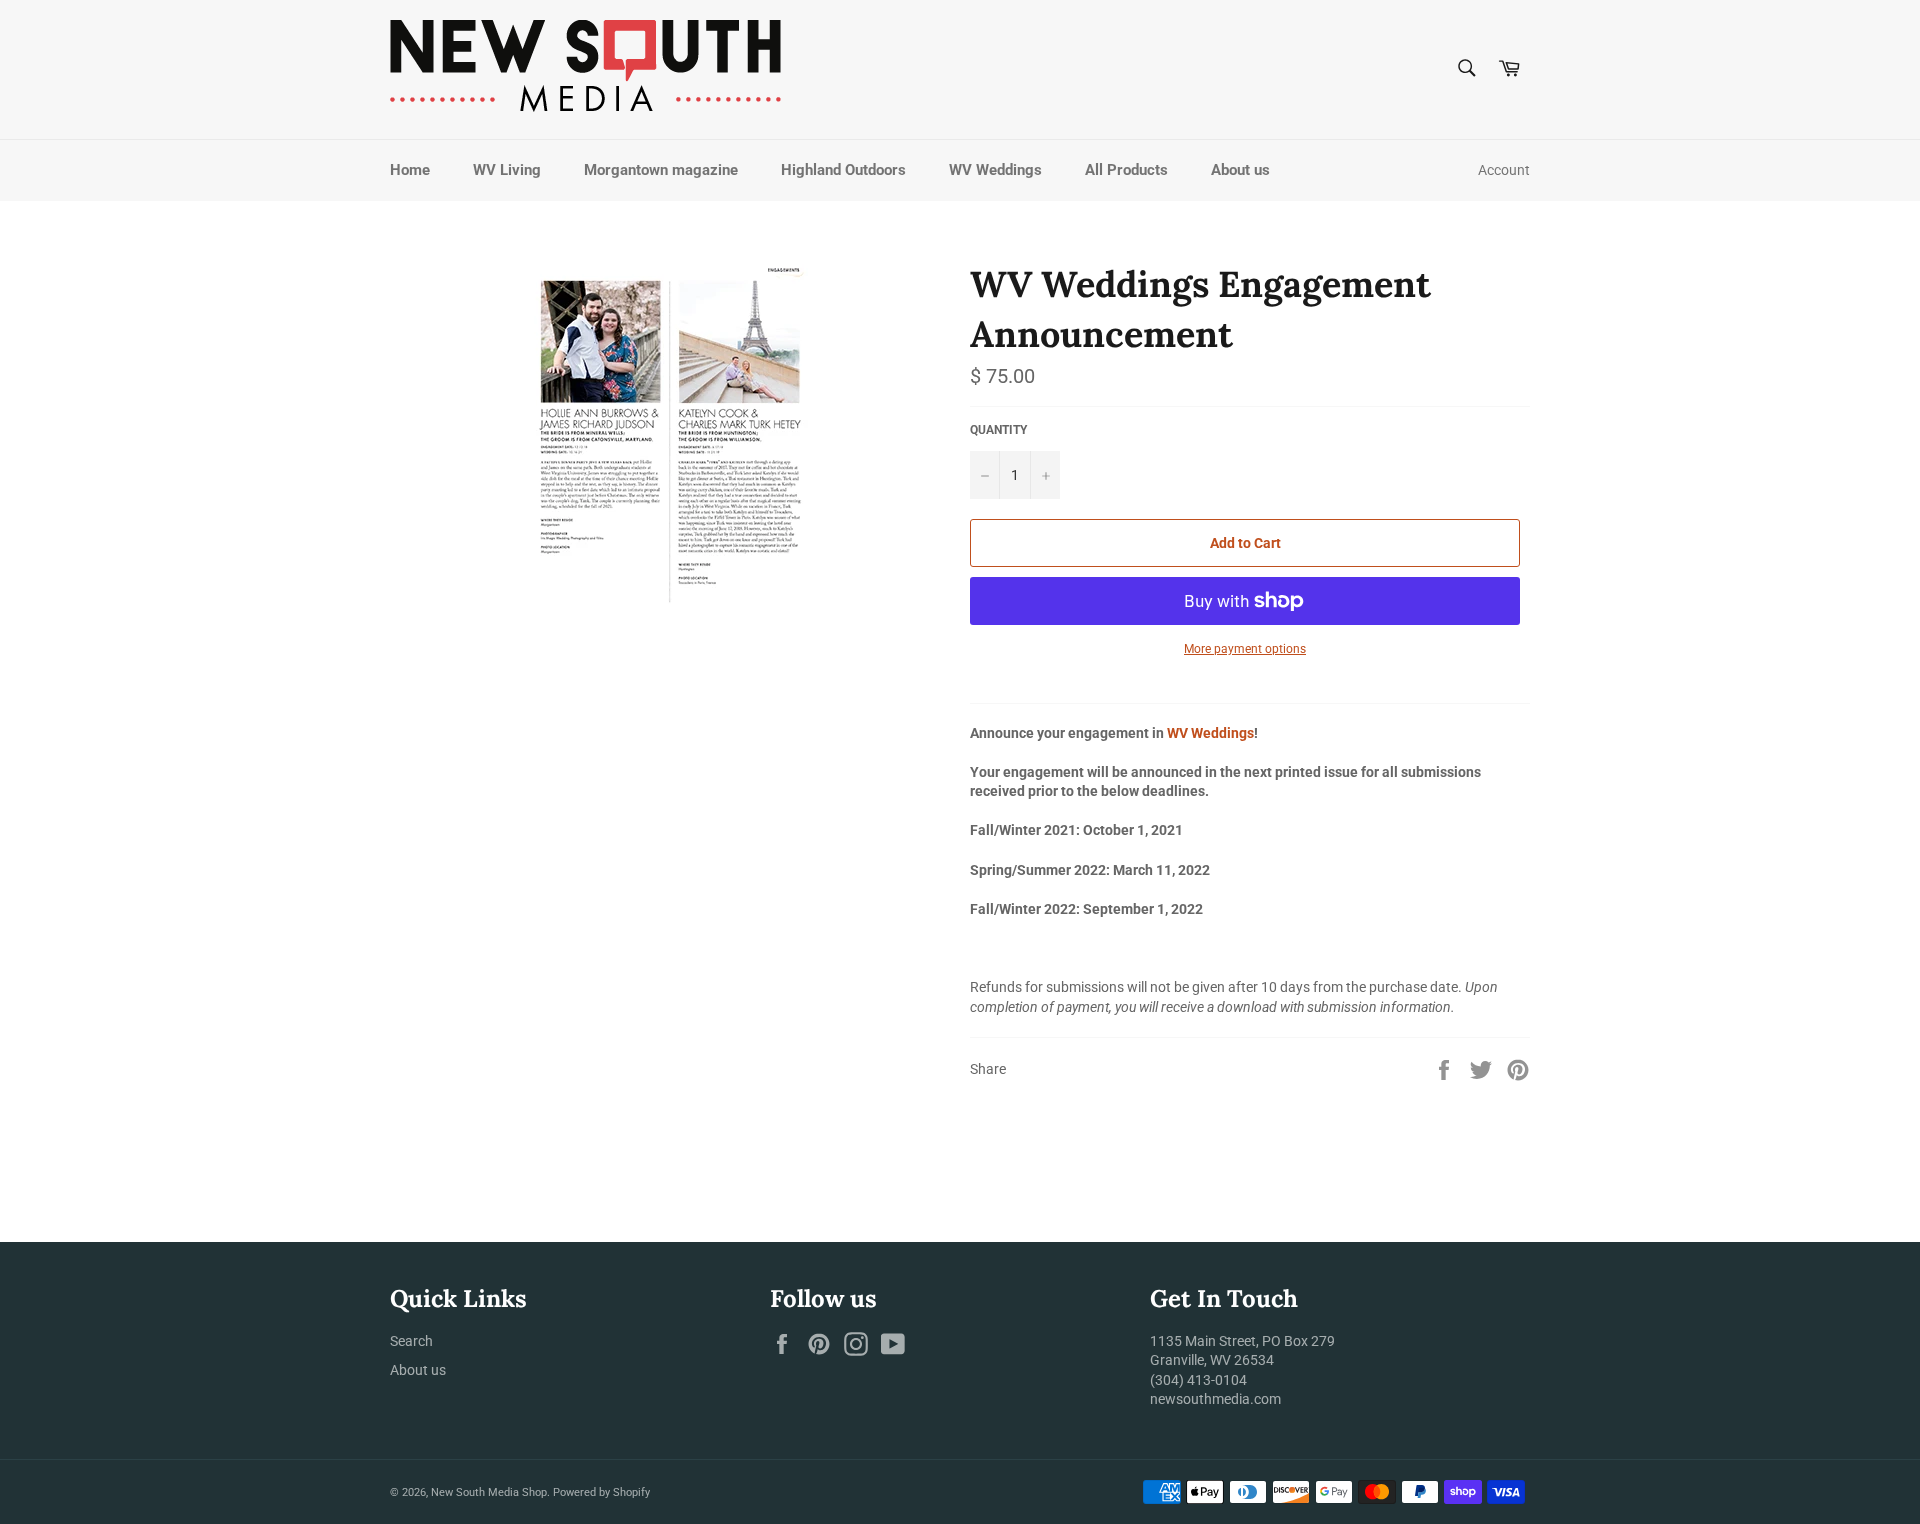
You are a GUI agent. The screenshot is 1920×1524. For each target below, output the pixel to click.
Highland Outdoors (843, 170)
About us (1240, 170)
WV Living (507, 170)
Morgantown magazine (661, 170)
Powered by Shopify (601, 1492)
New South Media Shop (489, 1492)
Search (411, 1341)
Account (1504, 170)
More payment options (1245, 649)
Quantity (998, 430)
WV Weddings (995, 170)
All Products (1126, 170)
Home (410, 170)
